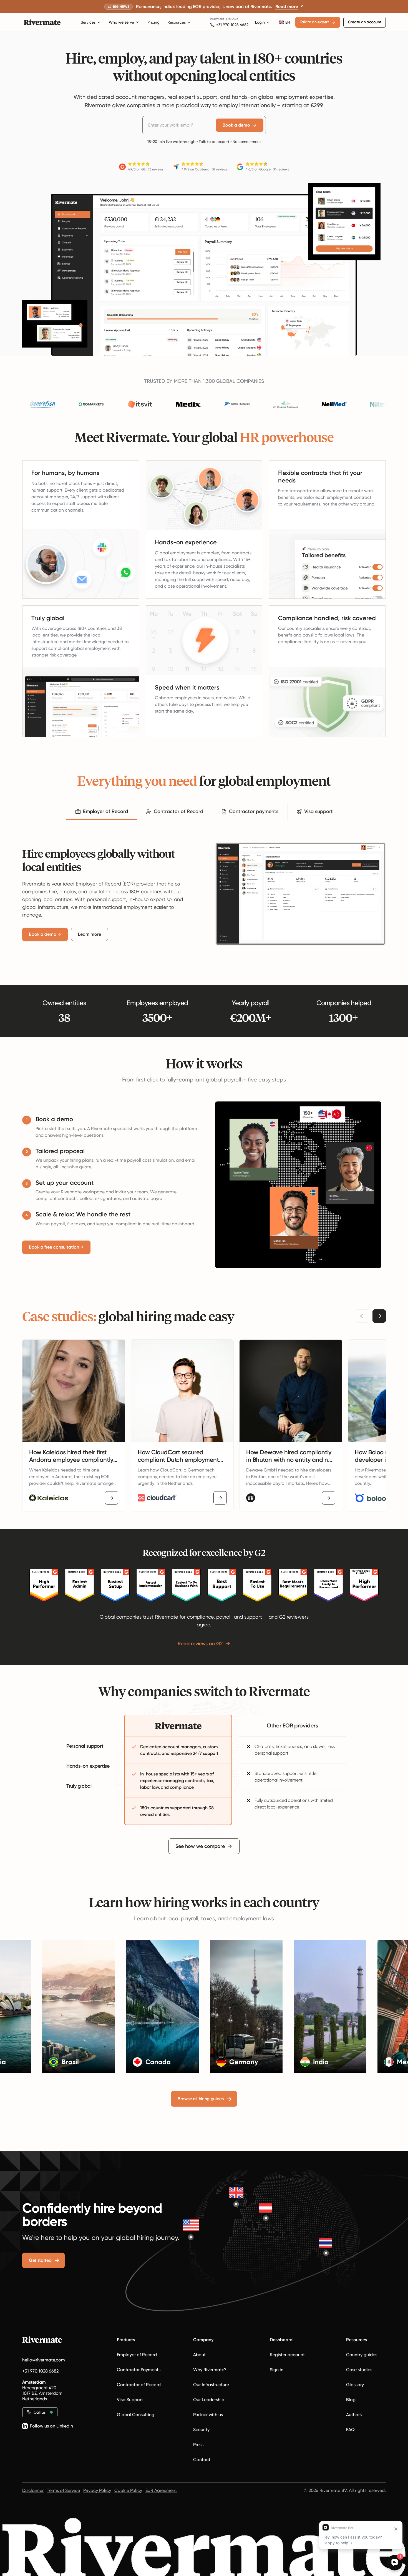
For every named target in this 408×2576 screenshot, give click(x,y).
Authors (354, 2415)
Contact (202, 2460)
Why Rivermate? (210, 2370)
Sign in (277, 2370)
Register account (287, 2355)
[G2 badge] (44, 1585)
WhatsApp (217, 19)
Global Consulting (136, 2415)
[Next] (379, 1316)
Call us (40, 2412)
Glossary (355, 2385)
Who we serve (121, 22)
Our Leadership (209, 2400)
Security (201, 2430)
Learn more (90, 934)
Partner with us (208, 2415)
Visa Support (130, 2400)
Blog (351, 2400)
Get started (40, 2260)
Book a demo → (45, 934)
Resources (177, 22)
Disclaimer (33, 2490)
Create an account (365, 22)
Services (88, 22)
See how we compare (200, 1846)
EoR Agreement (161, 2490)
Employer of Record (137, 2355)
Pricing (153, 22)
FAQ (350, 2430)
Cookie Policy (128, 2490)
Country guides (362, 2355)
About (199, 2355)
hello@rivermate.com (44, 2360)
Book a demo (236, 125)
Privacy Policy (97, 2490)
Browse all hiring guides (201, 2099)
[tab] (102, 812)
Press (198, 2445)
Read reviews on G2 (200, 1644)
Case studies (359, 2370)
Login (260, 22)
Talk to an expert (314, 22)
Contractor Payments (139, 2370)
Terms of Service (63, 2490)
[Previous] (362, 1316)
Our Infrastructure (211, 2385)
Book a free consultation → (56, 1247)
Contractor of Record (139, 2385)
